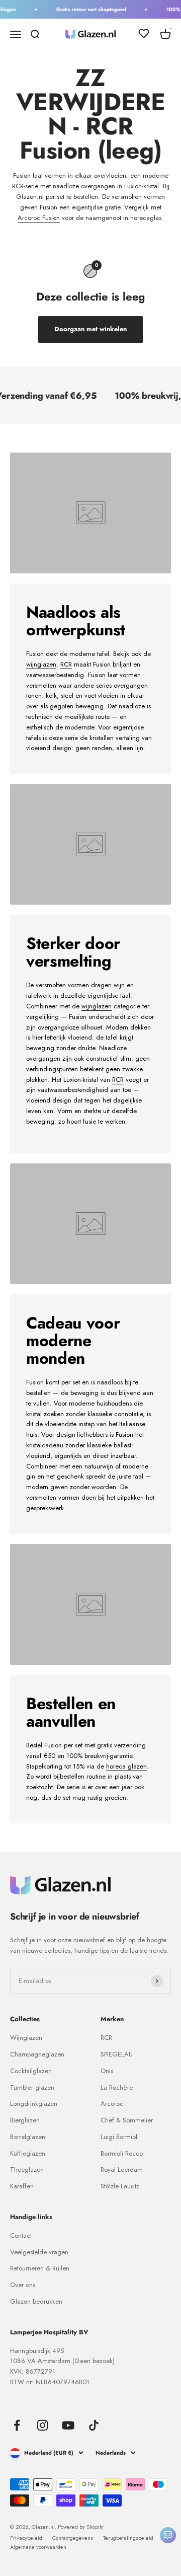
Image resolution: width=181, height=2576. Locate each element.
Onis (107, 2071)
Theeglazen (27, 2169)
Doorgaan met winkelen (90, 329)
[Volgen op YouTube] (68, 2425)
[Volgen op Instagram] (42, 2425)
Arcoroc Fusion (39, 218)
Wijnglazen (26, 2038)
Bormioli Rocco (122, 2153)
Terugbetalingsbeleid (128, 2538)
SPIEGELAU (117, 2054)
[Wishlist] (144, 35)
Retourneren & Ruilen (40, 2268)
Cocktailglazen (31, 2071)
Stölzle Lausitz (120, 2186)
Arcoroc (112, 2104)
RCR (66, 664)
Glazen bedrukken (36, 2301)
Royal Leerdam (122, 2169)
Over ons (23, 2285)
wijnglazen (41, 664)
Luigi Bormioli (120, 2137)
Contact (21, 2235)
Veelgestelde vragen (39, 2252)
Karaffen (22, 2186)
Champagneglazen (37, 2054)
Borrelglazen (28, 2137)
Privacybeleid (26, 2538)
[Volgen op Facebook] (17, 2425)
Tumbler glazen (32, 2087)
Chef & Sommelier (127, 2120)
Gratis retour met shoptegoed (87, 9)
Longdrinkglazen (34, 2104)
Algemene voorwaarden (38, 2547)
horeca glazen (126, 1766)
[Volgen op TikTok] (94, 2425)
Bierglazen (25, 2120)
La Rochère (117, 2087)
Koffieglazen (28, 2153)
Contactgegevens (73, 2538)
